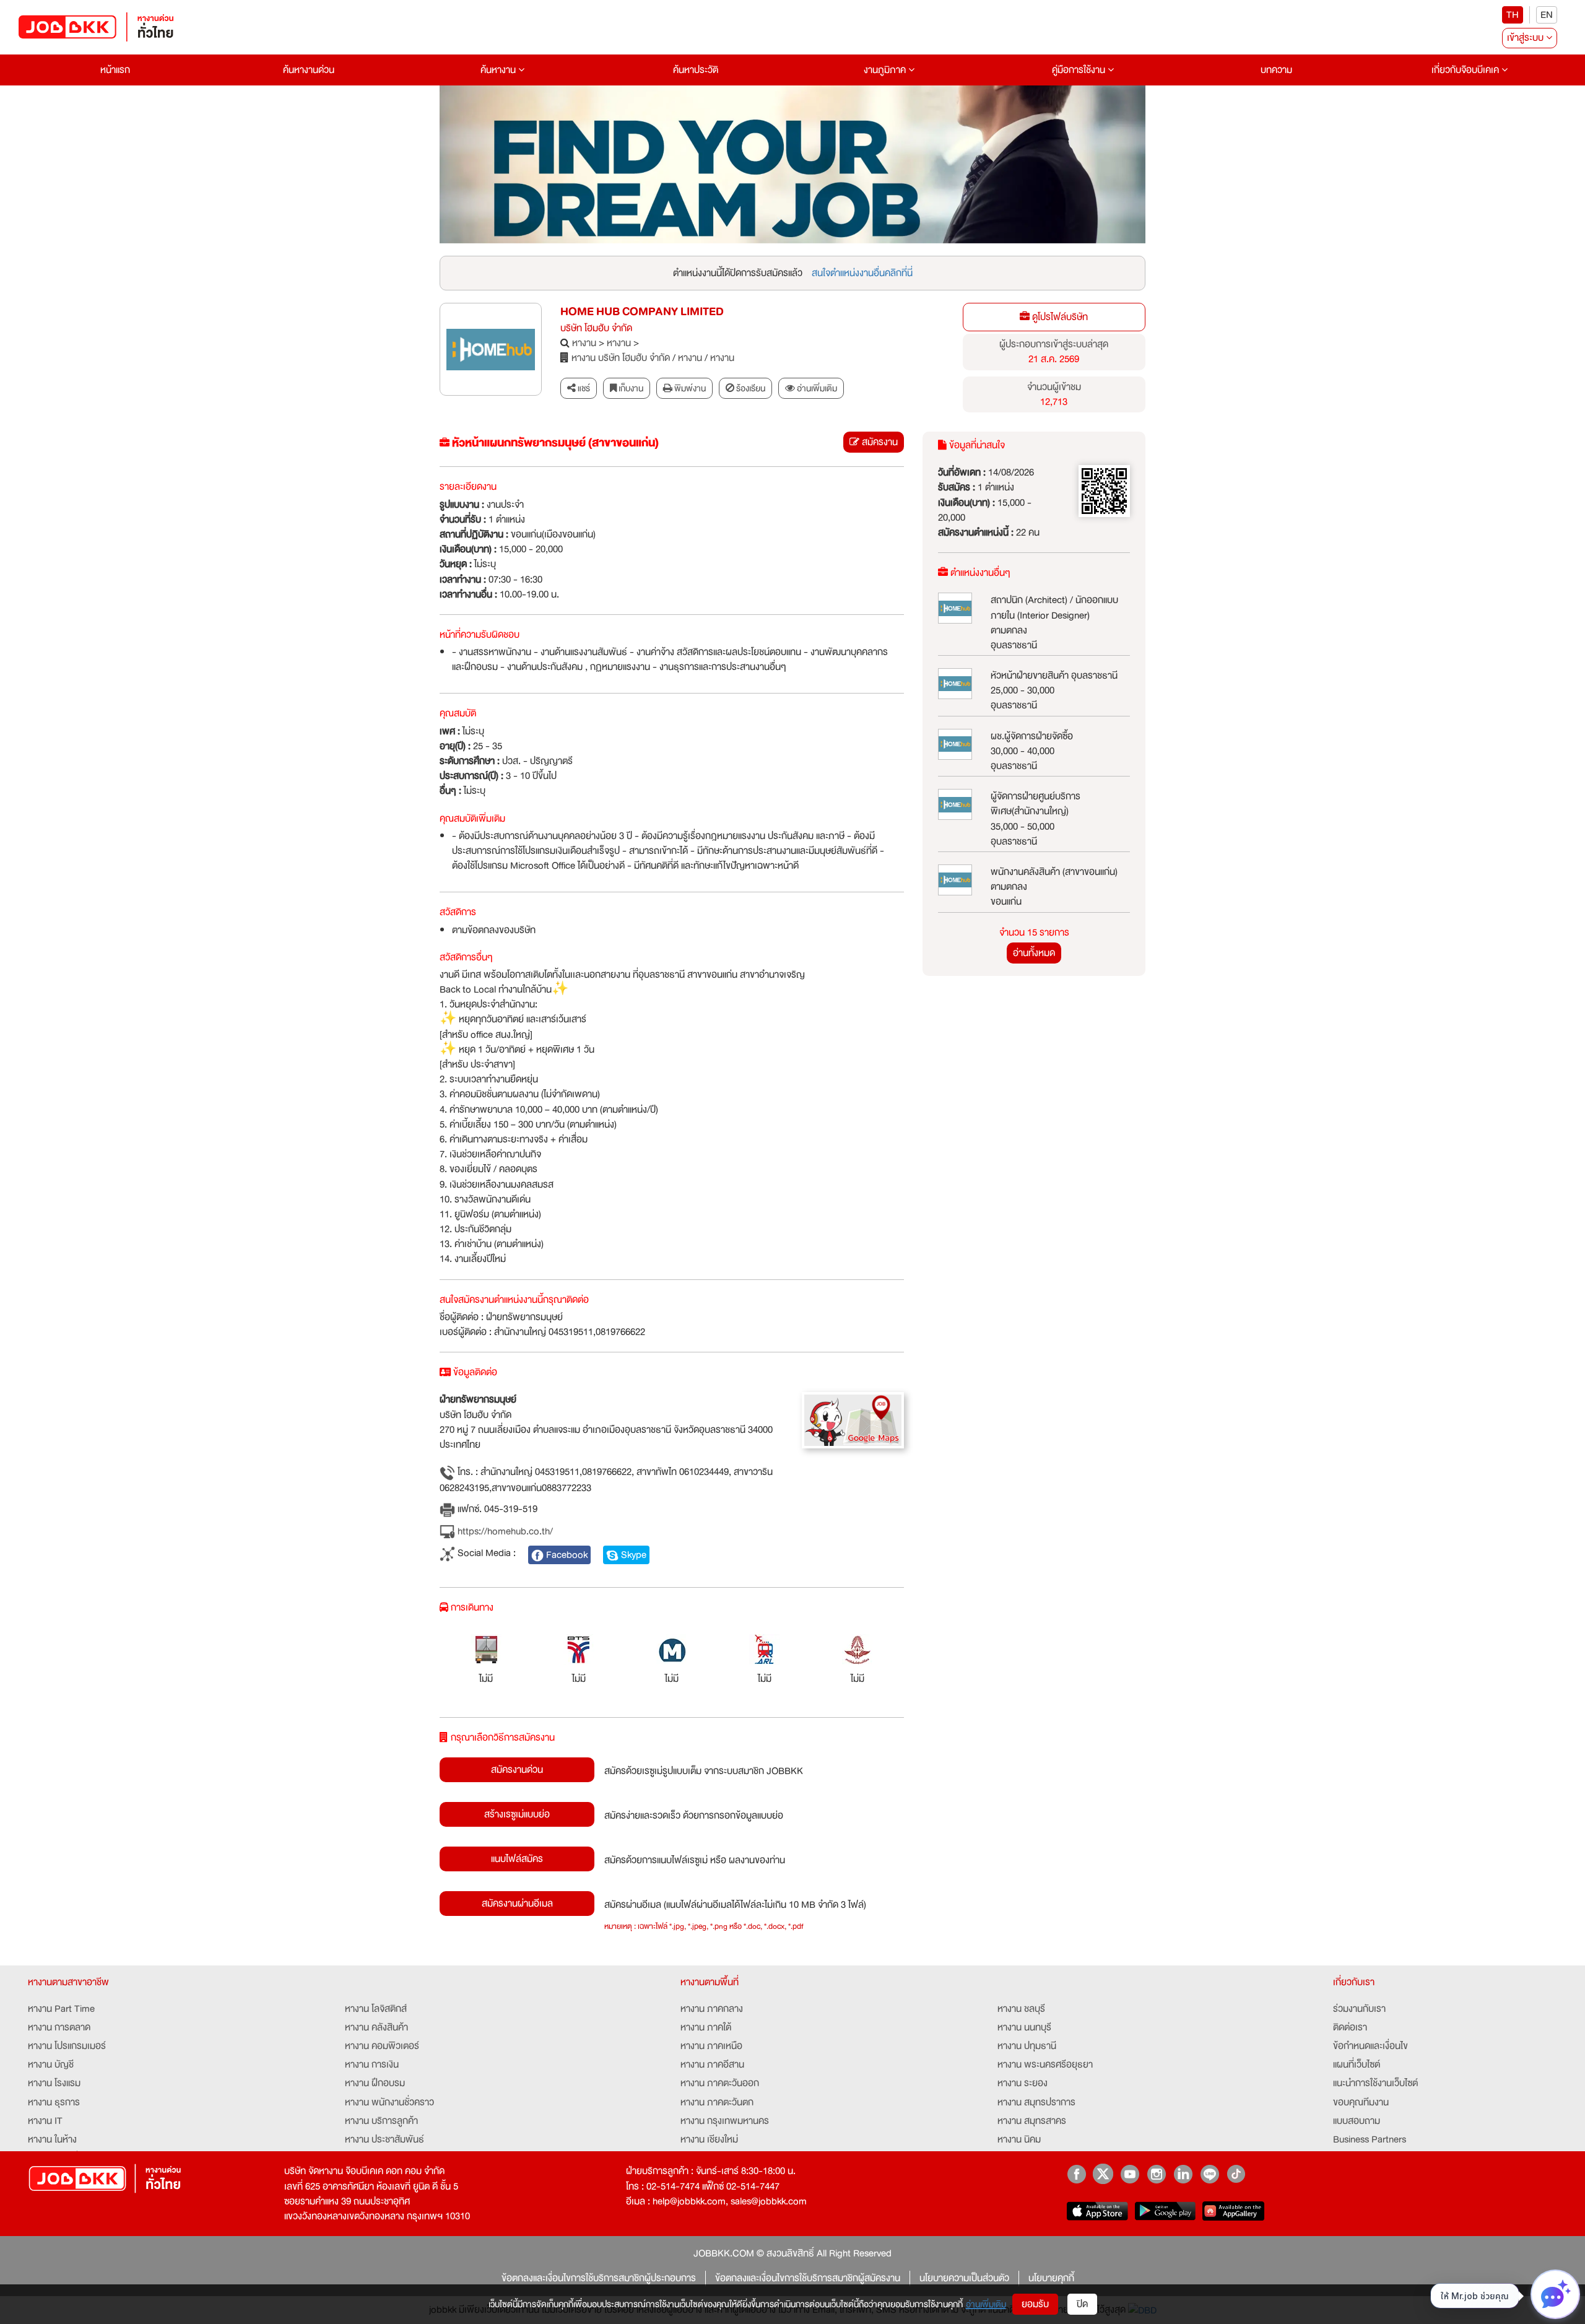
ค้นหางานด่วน (309, 70)
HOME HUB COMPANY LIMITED (642, 312)
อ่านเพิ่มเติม (986, 2304)
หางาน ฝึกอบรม (375, 2083)
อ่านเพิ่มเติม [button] (816, 388)
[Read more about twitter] (1103, 2174)
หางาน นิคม (1019, 2139)
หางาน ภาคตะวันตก (717, 2102)
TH (1513, 15)
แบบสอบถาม (1357, 2121)
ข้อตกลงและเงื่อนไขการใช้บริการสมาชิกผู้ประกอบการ (599, 2278)
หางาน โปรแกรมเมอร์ (67, 2046)
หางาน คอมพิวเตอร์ (382, 2046)
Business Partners (1370, 2139)
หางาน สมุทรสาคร (1032, 2121)
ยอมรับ (1035, 2304)
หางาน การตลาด (59, 2027)
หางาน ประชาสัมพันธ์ (384, 2139)
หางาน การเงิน (372, 2065)
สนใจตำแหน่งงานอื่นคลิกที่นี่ (862, 273)
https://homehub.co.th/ (504, 1532)
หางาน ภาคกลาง (712, 2009)
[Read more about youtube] (1130, 2174)
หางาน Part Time (61, 2009)
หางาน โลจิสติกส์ (376, 2009)
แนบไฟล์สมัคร (517, 1859)
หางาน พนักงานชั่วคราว (389, 2102)
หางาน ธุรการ (54, 2102)
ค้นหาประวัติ (696, 70)
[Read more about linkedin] (1183, 2174)
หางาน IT (45, 2121)
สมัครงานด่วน (517, 1770)
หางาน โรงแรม (54, 2083)
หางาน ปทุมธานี (1027, 2046)
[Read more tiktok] (1236, 2174)
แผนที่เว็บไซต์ (1357, 2065)
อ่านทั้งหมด (1034, 953)
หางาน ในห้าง (52, 2139)
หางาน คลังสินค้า (376, 2027)
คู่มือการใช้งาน (1080, 70)
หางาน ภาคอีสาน (712, 2065)
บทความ (1276, 70)
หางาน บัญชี (51, 2065)
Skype (632, 1555)
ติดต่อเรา (1350, 2027)
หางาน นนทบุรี (1024, 2027)
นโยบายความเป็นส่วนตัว (964, 2278)
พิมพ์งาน (689, 388)
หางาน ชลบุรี (1021, 2009)
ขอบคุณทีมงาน (1361, 2102)
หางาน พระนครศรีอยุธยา (1045, 2065)
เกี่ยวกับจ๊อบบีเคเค (1466, 70)
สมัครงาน (879, 442)
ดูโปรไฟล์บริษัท (1059, 317)
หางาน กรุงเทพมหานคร (725, 2121)
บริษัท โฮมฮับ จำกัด (596, 328)
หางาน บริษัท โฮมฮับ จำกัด (621, 358)
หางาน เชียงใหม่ (709, 2139)
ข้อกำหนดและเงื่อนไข (1370, 2046)
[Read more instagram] (1156, 2174)
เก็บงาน (630, 388)
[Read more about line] (1209, 2174)
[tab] (811, 389)
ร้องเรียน (750, 388)
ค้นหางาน (499, 70)
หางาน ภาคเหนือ (711, 2046)
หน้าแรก (115, 70)
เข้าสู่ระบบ (1526, 38)
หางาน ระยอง (1023, 2083)
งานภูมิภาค (886, 70)
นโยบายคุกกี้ (1051, 2278)
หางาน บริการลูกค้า (381, 2121)
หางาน (584, 343)
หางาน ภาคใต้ (706, 2027)
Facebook (566, 1555)
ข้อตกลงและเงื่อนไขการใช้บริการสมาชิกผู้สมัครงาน (808, 2278)
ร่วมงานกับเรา (1359, 2009)
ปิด (1082, 2304)
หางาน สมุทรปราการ (1036, 2102)
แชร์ (583, 388)
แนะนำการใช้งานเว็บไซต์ (1375, 2083)
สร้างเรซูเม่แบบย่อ (517, 1814)
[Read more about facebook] (1076, 2174)
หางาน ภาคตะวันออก (720, 2083)
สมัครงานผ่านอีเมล (517, 1904)
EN (1547, 15)
